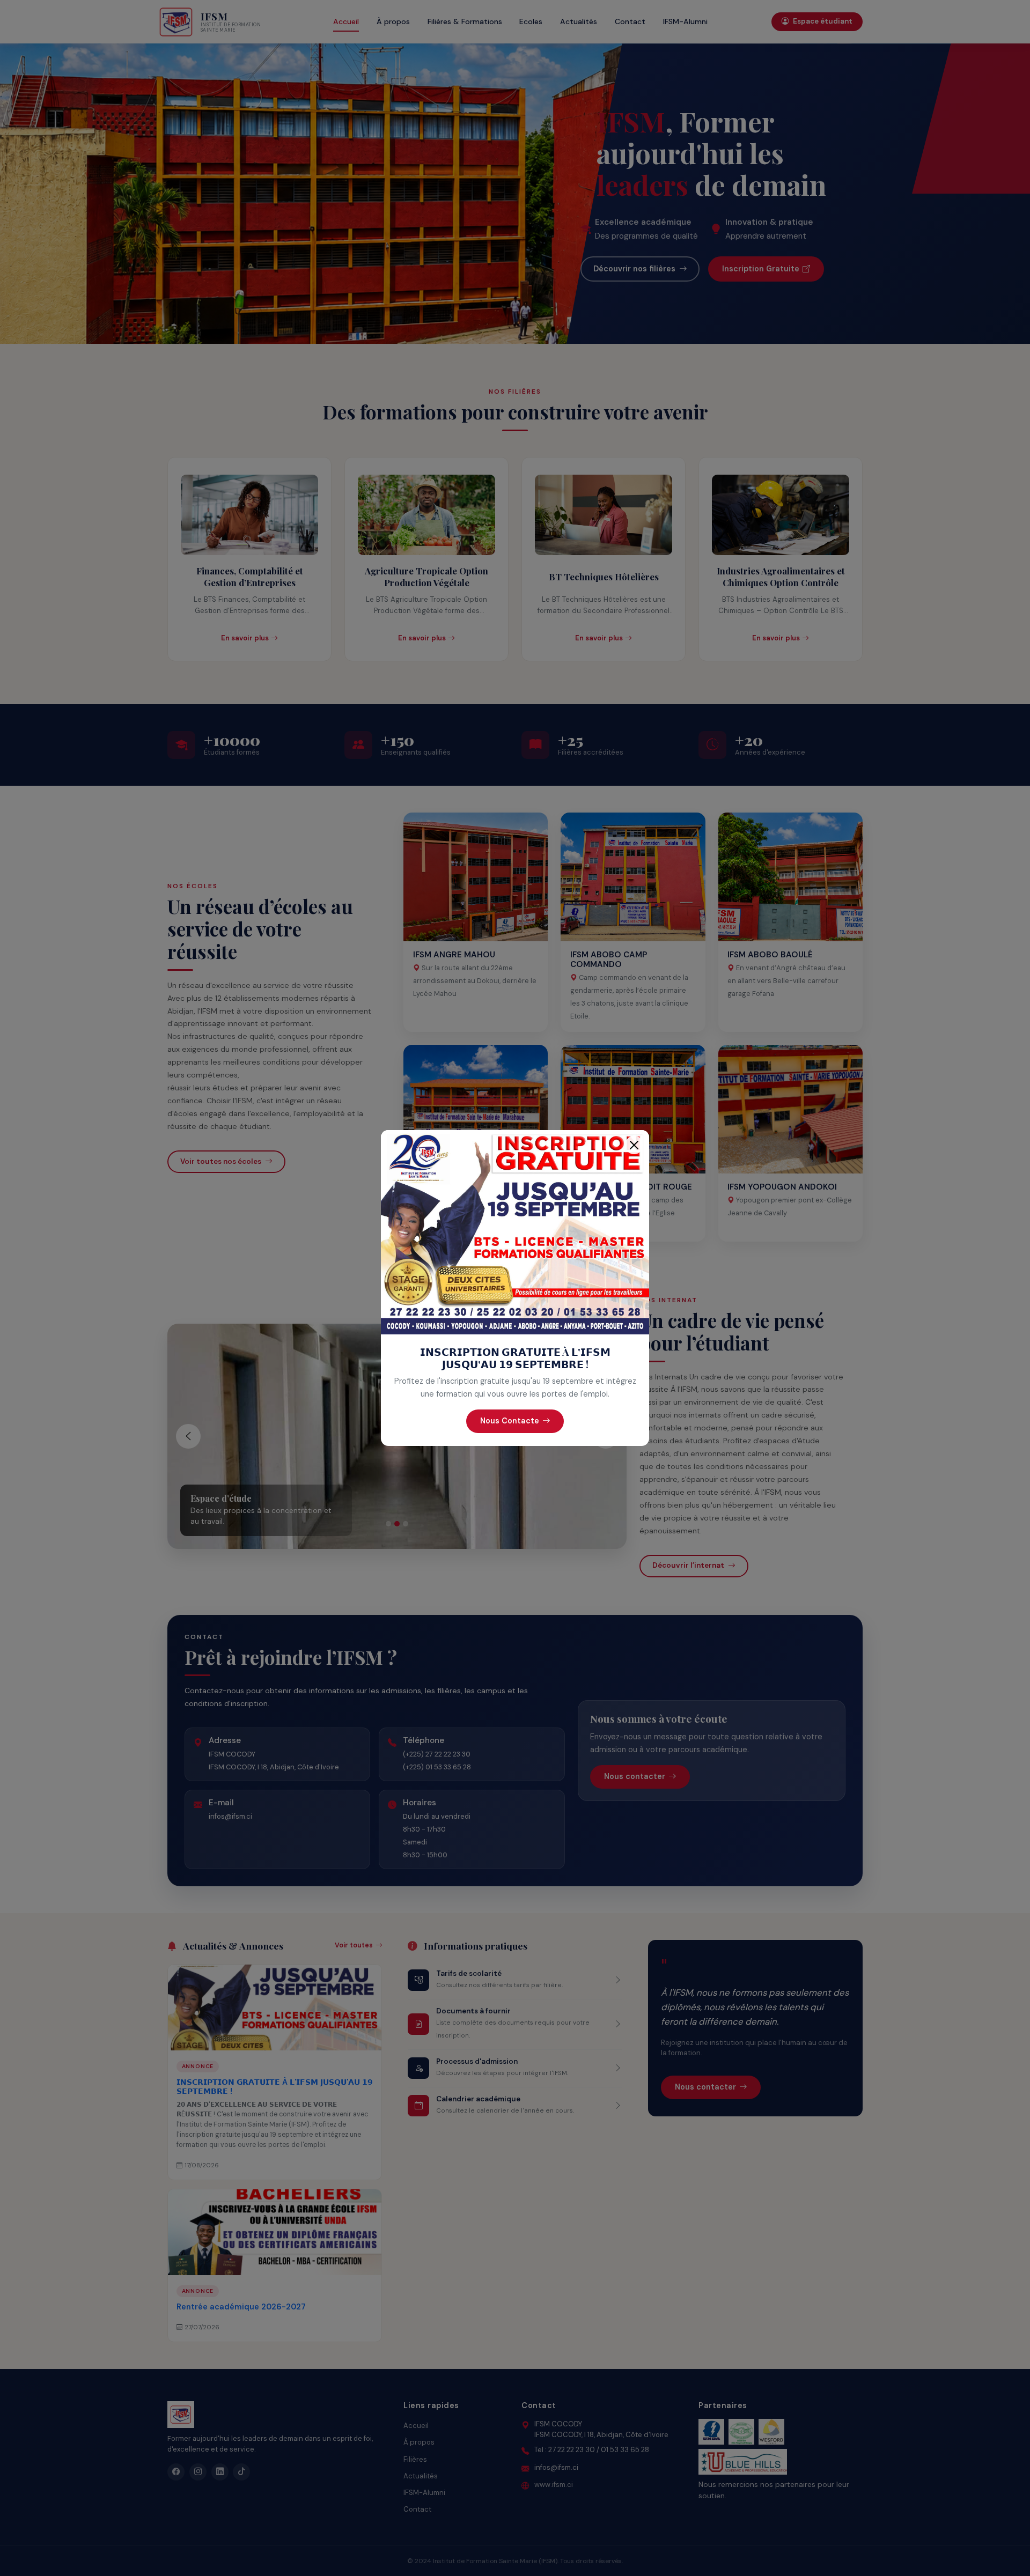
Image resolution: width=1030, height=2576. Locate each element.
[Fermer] (634, 1145)
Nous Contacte (510, 1421)
